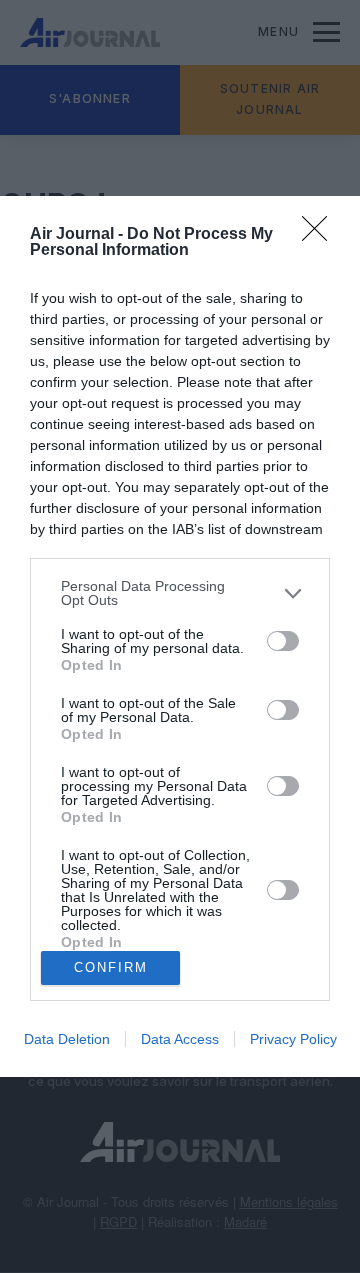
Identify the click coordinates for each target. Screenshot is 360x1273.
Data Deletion (67, 1039)
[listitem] (180, 593)
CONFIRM (111, 967)
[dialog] (180, 636)
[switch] (283, 641)
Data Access (180, 1039)
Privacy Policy (293, 1039)
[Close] (321, 235)
